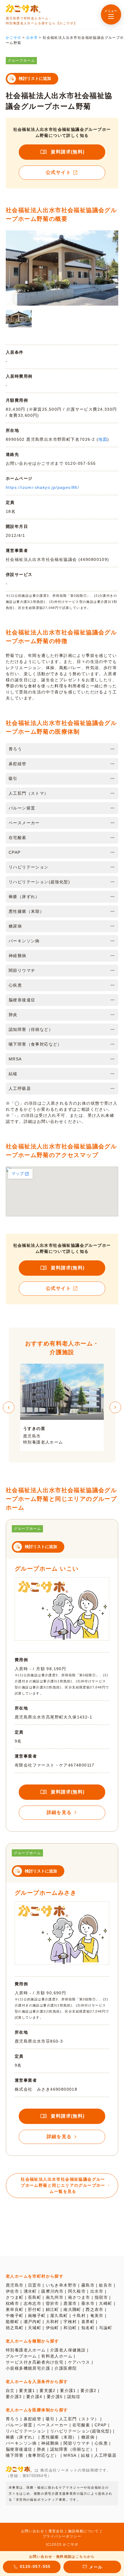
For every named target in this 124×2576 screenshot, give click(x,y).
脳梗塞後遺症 (19, 2449)
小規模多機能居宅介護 (28, 2368)
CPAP (101, 2425)
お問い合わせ (33, 2531)
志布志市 (33, 2303)
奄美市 (97, 2316)
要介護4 (34, 2397)
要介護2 (89, 2390)
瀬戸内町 (33, 2322)
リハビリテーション (26, 2431)
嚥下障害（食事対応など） (32, 2455)
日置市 (35, 2285)
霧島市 (88, 2285)
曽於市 (52, 2303)
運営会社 (56, 2531)
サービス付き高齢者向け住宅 (35, 2362)
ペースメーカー (52, 2425)
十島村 (79, 2316)
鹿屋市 (70, 2303)
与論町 (106, 2328)
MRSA (70, 2455)
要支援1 (27, 2390)
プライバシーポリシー (62, 2536)
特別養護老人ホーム (26, 2350)
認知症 (74, 2397)
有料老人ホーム (57, 2356)
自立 (10, 2390)
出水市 (97, 2291)
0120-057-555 (35, 2566)
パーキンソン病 (21, 2443)
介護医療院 (66, 2368)
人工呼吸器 (105, 2455)
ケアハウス (79, 2362)
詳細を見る (59, 1812)
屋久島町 (59, 2316)
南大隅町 (72, 2309)
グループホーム (21, 2356)
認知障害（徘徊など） (72, 2449)
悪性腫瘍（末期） (59, 2437)
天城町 (35, 2328)
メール (96, 2567)
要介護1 (68, 2390)
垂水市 (88, 2303)
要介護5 (55, 2397)
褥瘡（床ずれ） (21, 2437)
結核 (86, 2455)
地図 (103, 439)
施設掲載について (83, 2531)
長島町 (35, 2297)
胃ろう (12, 2419)
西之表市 (95, 2309)
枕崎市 (12, 2303)
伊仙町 (52, 2328)
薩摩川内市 (52, 2291)
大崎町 (106, 2303)
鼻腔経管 (33, 2419)
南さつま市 (79, 2297)
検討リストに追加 (35, 78)
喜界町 (88, 2322)
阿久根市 (77, 2291)
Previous (9, 1407)
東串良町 (15, 2309)
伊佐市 (12, 2291)
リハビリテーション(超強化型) (81, 2431)
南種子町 (37, 2316)
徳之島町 (15, 2328)
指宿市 (101, 2297)
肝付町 (35, 2309)
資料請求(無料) (68, 152)
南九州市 (55, 2297)
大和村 (52, 2322)
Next (115, 1407)
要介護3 (14, 2397)
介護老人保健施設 (68, 2350)
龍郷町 (12, 2322)
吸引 (50, 2419)
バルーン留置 (19, 2425)
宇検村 (70, 2322)
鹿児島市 (15, 2285)
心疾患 (101, 2443)
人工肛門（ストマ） (79, 2419)
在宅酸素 (81, 2425)
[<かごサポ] (23, 9)
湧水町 (30, 2291)
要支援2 (48, 2390)
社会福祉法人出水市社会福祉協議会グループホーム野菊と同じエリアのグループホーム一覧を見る (63, 2185)
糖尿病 (88, 2437)
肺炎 (41, 2449)
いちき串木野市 (61, 2285)
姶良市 (106, 2285)
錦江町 (52, 2309)
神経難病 (50, 2443)
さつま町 (15, 2297)
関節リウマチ (77, 2443)
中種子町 (15, 2316)
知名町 (88, 2328)
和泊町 (70, 2328)
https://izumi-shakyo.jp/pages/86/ (42, 487)
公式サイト (58, 172)
